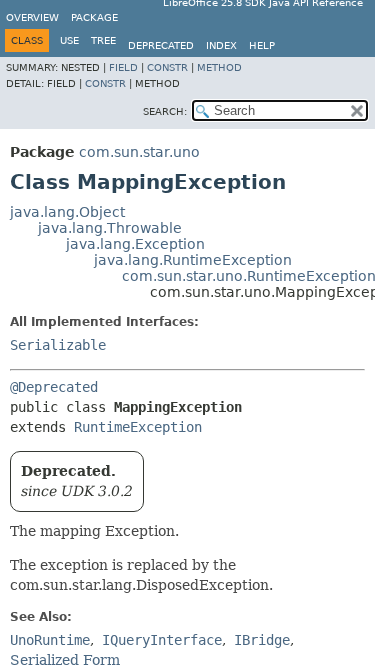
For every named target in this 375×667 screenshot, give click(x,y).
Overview (32, 17)
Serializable (58, 345)
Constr (167, 67)
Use (69, 40)
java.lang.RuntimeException (193, 260)
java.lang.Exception (135, 244)
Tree (103, 40)
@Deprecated (54, 387)
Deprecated (161, 45)
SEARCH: (165, 111)
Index (221, 45)
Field (123, 67)
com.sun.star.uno (139, 152)
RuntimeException (138, 427)
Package (94, 17)
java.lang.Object (67, 212)
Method (219, 67)
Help (262, 45)
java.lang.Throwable (110, 228)
